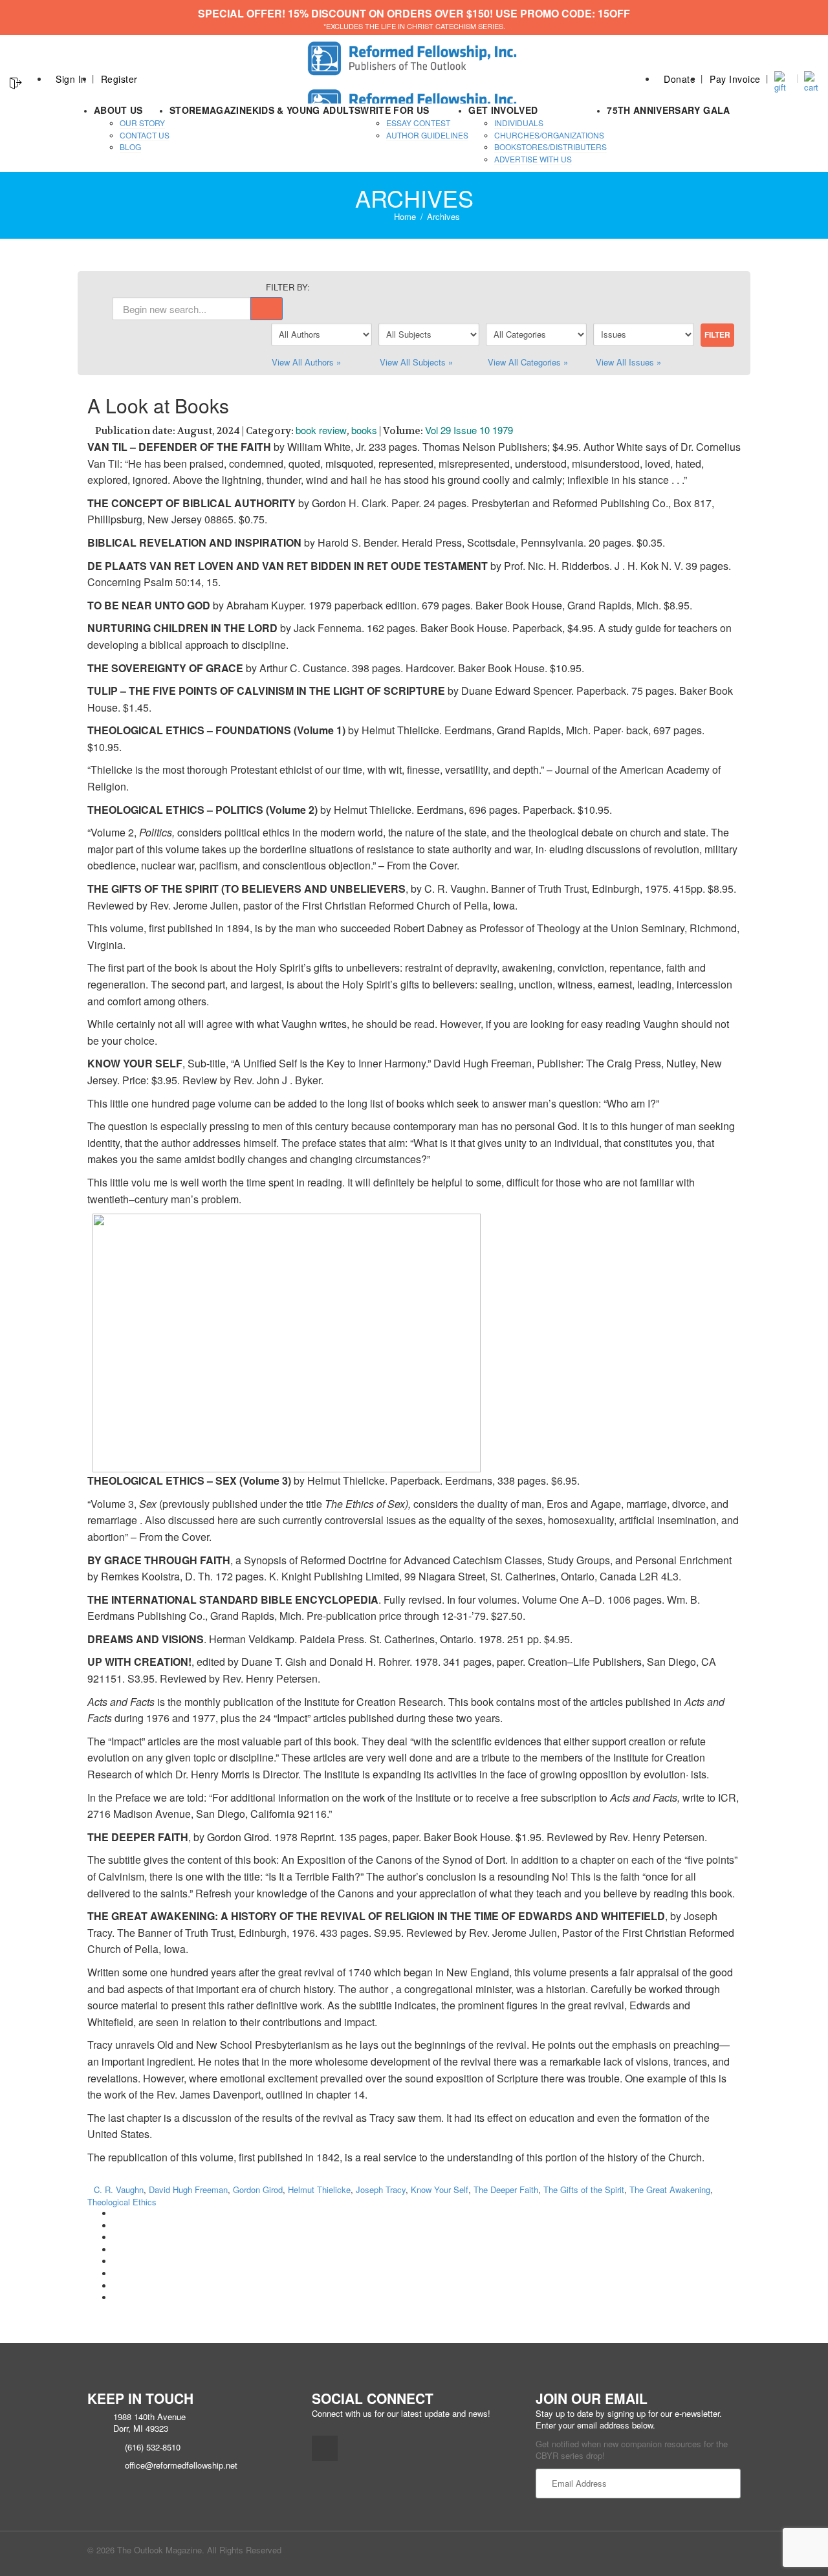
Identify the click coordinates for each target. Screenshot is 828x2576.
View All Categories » (528, 362)
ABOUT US (118, 110)
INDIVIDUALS (519, 123)
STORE (186, 110)
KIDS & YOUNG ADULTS (307, 110)
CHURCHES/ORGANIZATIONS (549, 135)
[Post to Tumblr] (116, 2250)
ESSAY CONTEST (418, 123)
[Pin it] (116, 2261)
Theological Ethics (122, 2202)
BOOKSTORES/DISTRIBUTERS (550, 147)
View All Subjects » (416, 362)
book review (321, 430)
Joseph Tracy (381, 2189)
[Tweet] (116, 2226)
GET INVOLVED (503, 110)
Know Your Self (440, 2189)
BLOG (130, 147)
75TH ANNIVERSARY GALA (668, 110)
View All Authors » (306, 362)
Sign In (71, 79)
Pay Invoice (735, 79)
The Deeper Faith (506, 2189)
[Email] (116, 2298)
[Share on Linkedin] (116, 2286)
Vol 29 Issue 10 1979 (469, 430)
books (364, 430)
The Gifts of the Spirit (584, 2189)
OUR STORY (142, 123)
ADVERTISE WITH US (533, 159)
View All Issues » (628, 362)
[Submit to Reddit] (116, 2274)
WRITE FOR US (395, 110)
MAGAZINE (227, 110)
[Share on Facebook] (116, 2213)
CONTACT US (145, 135)
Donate (680, 79)
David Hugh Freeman (188, 2189)
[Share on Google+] (116, 2237)
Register (119, 79)
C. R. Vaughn (119, 2189)
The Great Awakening (670, 2189)
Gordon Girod (258, 2189)
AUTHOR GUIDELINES (427, 135)
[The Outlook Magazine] (414, 55)
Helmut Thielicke (319, 2189)
